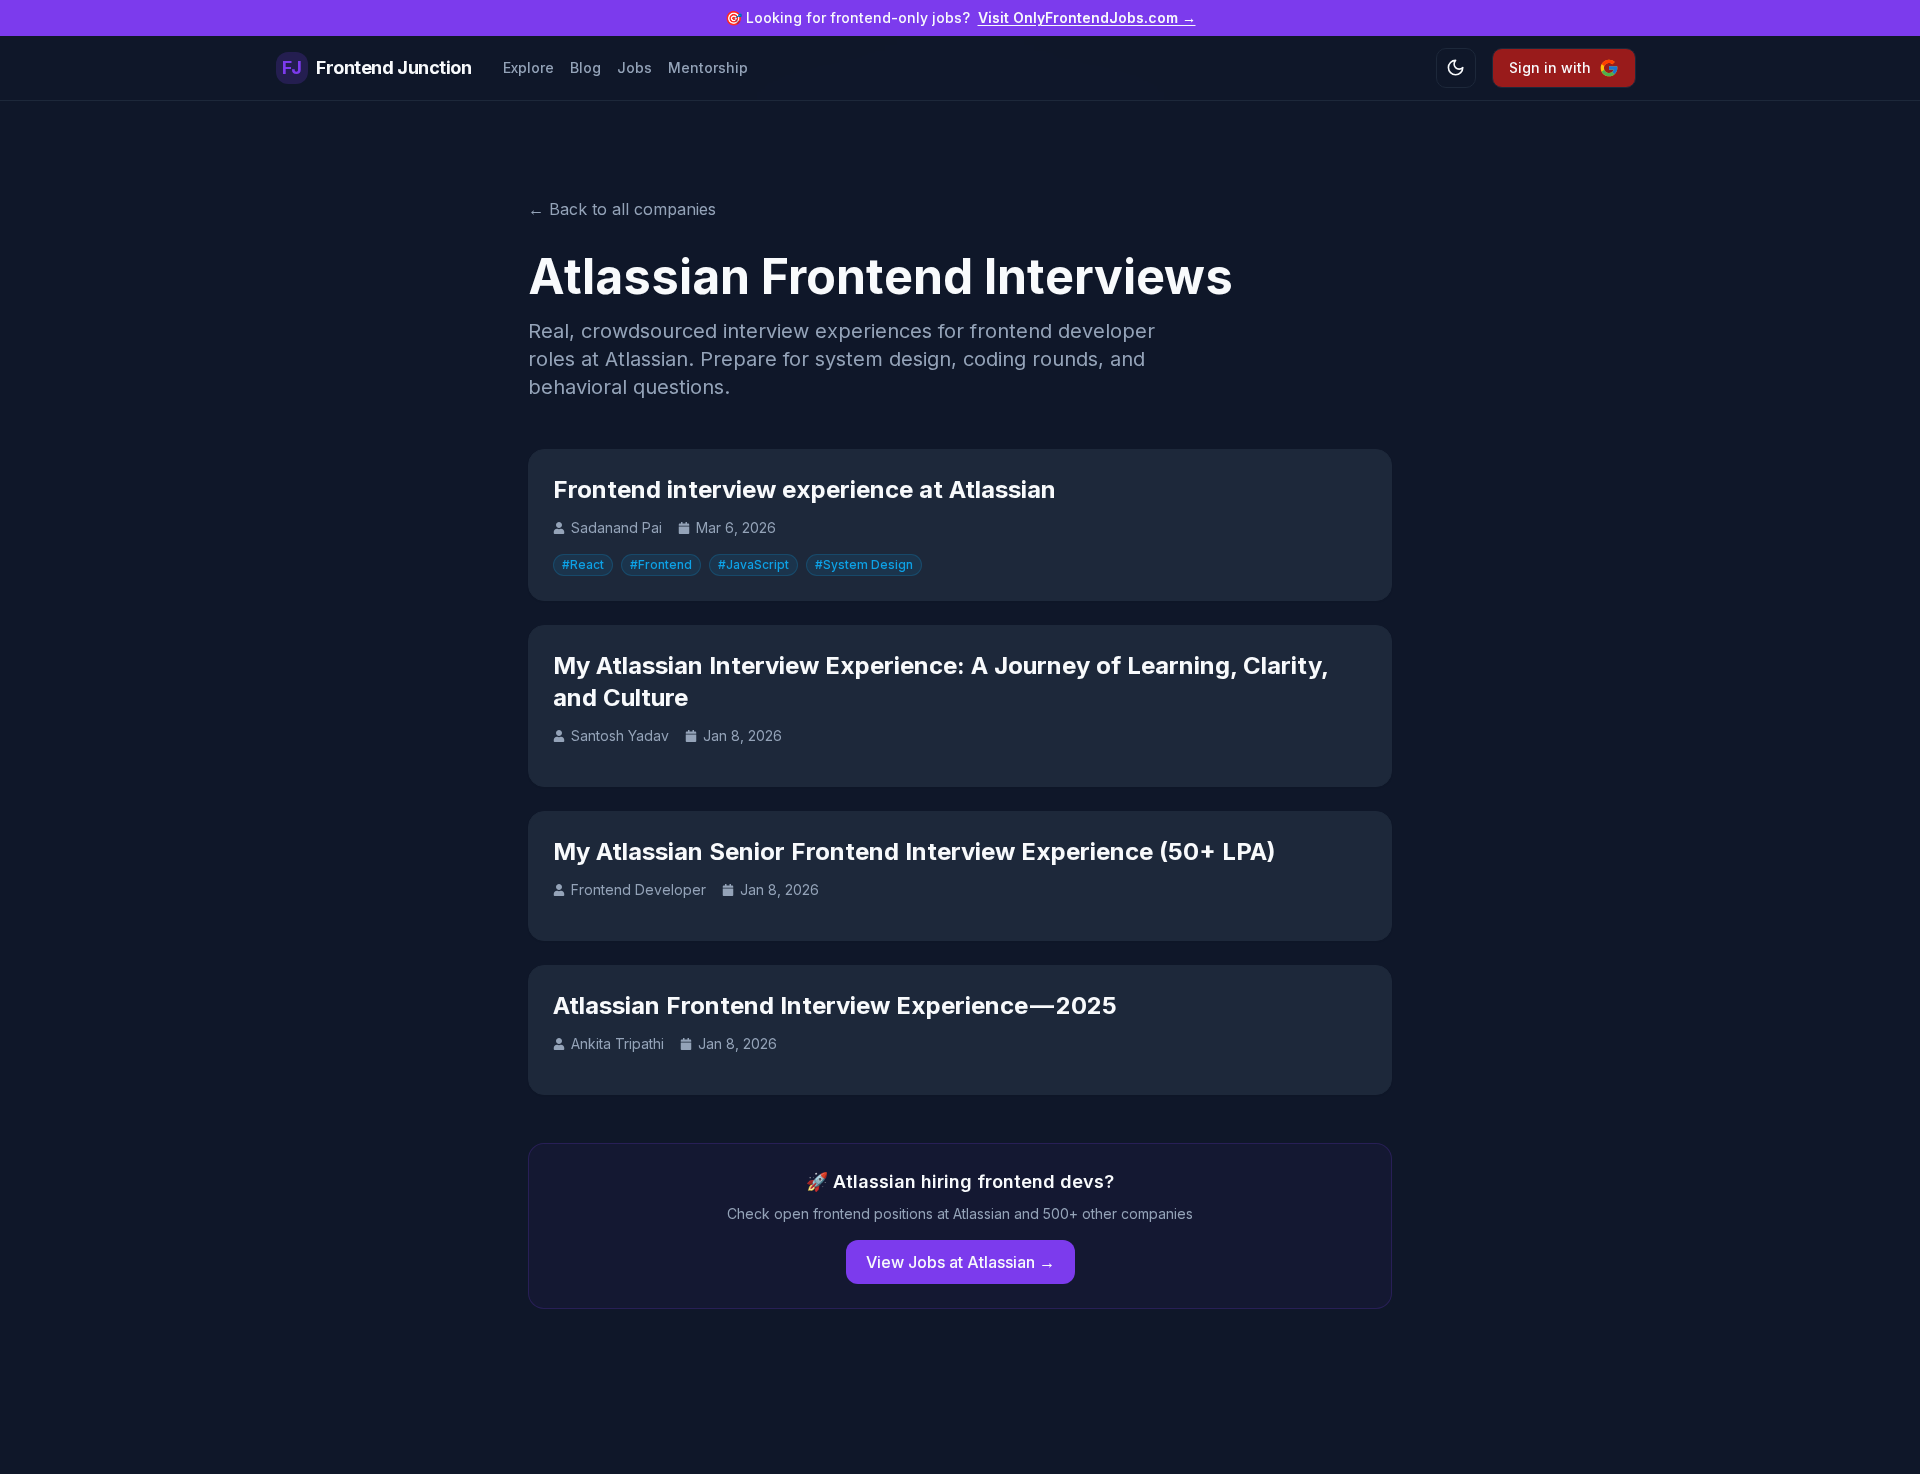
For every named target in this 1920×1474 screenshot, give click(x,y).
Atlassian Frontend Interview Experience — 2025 (835, 1005)
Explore (528, 67)
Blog (585, 67)
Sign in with (1550, 67)
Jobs (634, 67)
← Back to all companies (622, 209)
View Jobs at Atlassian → (960, 1262)
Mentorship (708, 67)
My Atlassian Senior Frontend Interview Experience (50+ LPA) (914, 851)
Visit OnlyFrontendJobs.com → (1087, 17)
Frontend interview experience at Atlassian (804, 489)
